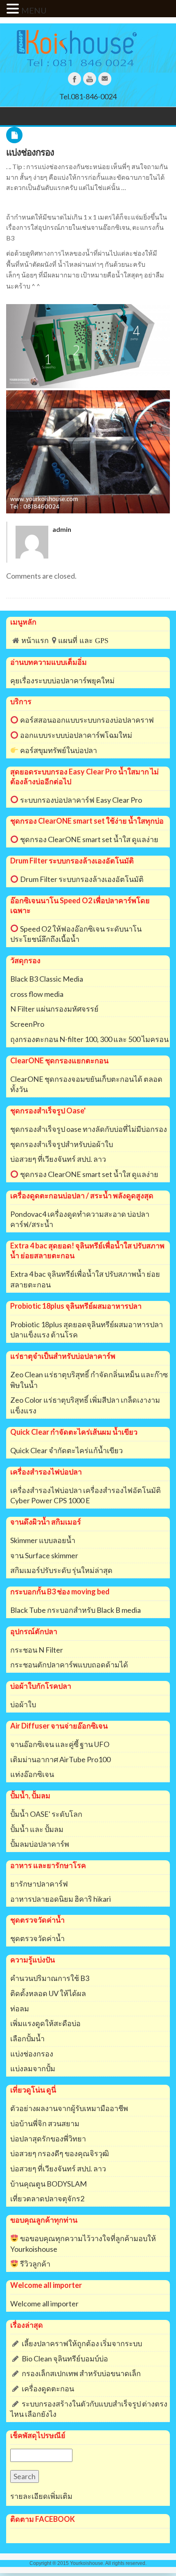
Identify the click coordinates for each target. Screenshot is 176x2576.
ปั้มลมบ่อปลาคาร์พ (40, 1844)
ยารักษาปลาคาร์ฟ (39, 1884)
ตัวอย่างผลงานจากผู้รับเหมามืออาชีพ (69, 2108)
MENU (34, 10)
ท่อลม (20, 2008)
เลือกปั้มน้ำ (27, 2038)
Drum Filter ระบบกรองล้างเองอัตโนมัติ (81, 879)
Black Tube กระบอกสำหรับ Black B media (76, 1610)
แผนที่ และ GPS (83, 641)
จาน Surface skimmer (44, 1555)
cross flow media (37, 994)
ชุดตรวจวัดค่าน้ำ (37, 1938)
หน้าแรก (35, 641)
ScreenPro (27, 1024)
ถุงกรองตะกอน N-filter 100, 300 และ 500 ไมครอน (89, 1039)
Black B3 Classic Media (47, 979)
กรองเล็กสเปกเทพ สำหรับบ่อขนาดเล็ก (81, 2373)
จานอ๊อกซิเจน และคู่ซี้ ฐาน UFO (60, 1744)
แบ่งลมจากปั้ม (33, 2068)
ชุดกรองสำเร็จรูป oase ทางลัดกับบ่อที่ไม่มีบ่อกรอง (89, 1129)
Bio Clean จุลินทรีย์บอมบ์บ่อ (65, 2358)
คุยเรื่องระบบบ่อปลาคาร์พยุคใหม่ (62, 680)
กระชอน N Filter (37, 1650)
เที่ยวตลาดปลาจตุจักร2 (47, 2198)
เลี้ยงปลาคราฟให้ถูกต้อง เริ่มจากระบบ (82, 2343)
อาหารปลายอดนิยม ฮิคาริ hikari (61, 1899)
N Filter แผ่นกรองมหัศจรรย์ (54, 1009)
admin (62, 529)
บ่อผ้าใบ (23, 1704)
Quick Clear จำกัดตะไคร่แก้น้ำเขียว (67, 1450)
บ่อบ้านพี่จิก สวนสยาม (45, 2123)
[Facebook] (74, 79)
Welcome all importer (44, 2304)
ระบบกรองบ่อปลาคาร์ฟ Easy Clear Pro (80, 800)
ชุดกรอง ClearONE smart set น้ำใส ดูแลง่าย (89, 839)
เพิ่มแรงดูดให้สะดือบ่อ (45, 2023)
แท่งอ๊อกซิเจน (32, 1774)
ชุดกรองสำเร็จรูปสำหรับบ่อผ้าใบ (62, 1144)
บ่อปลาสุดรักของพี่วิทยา (48, 2139)
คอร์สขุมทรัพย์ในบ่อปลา (58, 750)
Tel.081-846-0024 (88, 96)
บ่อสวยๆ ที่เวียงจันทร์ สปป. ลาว (58, 1159)
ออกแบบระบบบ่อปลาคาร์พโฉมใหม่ (76, 735)
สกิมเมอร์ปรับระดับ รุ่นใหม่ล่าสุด (61, 1570)
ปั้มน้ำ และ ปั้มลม (37, 1829)
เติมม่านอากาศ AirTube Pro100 (60, 1759)
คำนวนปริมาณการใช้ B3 (50, 1978)
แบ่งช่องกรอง (30, 152)
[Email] (105, 79)
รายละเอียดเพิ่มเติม (41, 2496)
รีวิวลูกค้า (35, 2264)
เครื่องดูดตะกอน (48, 2388)
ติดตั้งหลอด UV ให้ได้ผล (48, 1993)
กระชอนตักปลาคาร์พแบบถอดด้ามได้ (69, 1665)
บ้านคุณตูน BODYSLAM (49, 2184)
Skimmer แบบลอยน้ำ (43, 1540)
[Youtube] (90, 79)
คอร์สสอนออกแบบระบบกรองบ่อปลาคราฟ (86, 720)
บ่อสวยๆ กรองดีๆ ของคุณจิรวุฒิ (60, 2153)
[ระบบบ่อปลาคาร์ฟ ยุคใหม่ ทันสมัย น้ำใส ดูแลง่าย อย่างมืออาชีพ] (88, 48)
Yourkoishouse (87, 2563)
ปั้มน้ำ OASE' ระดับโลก (46, 1814)
